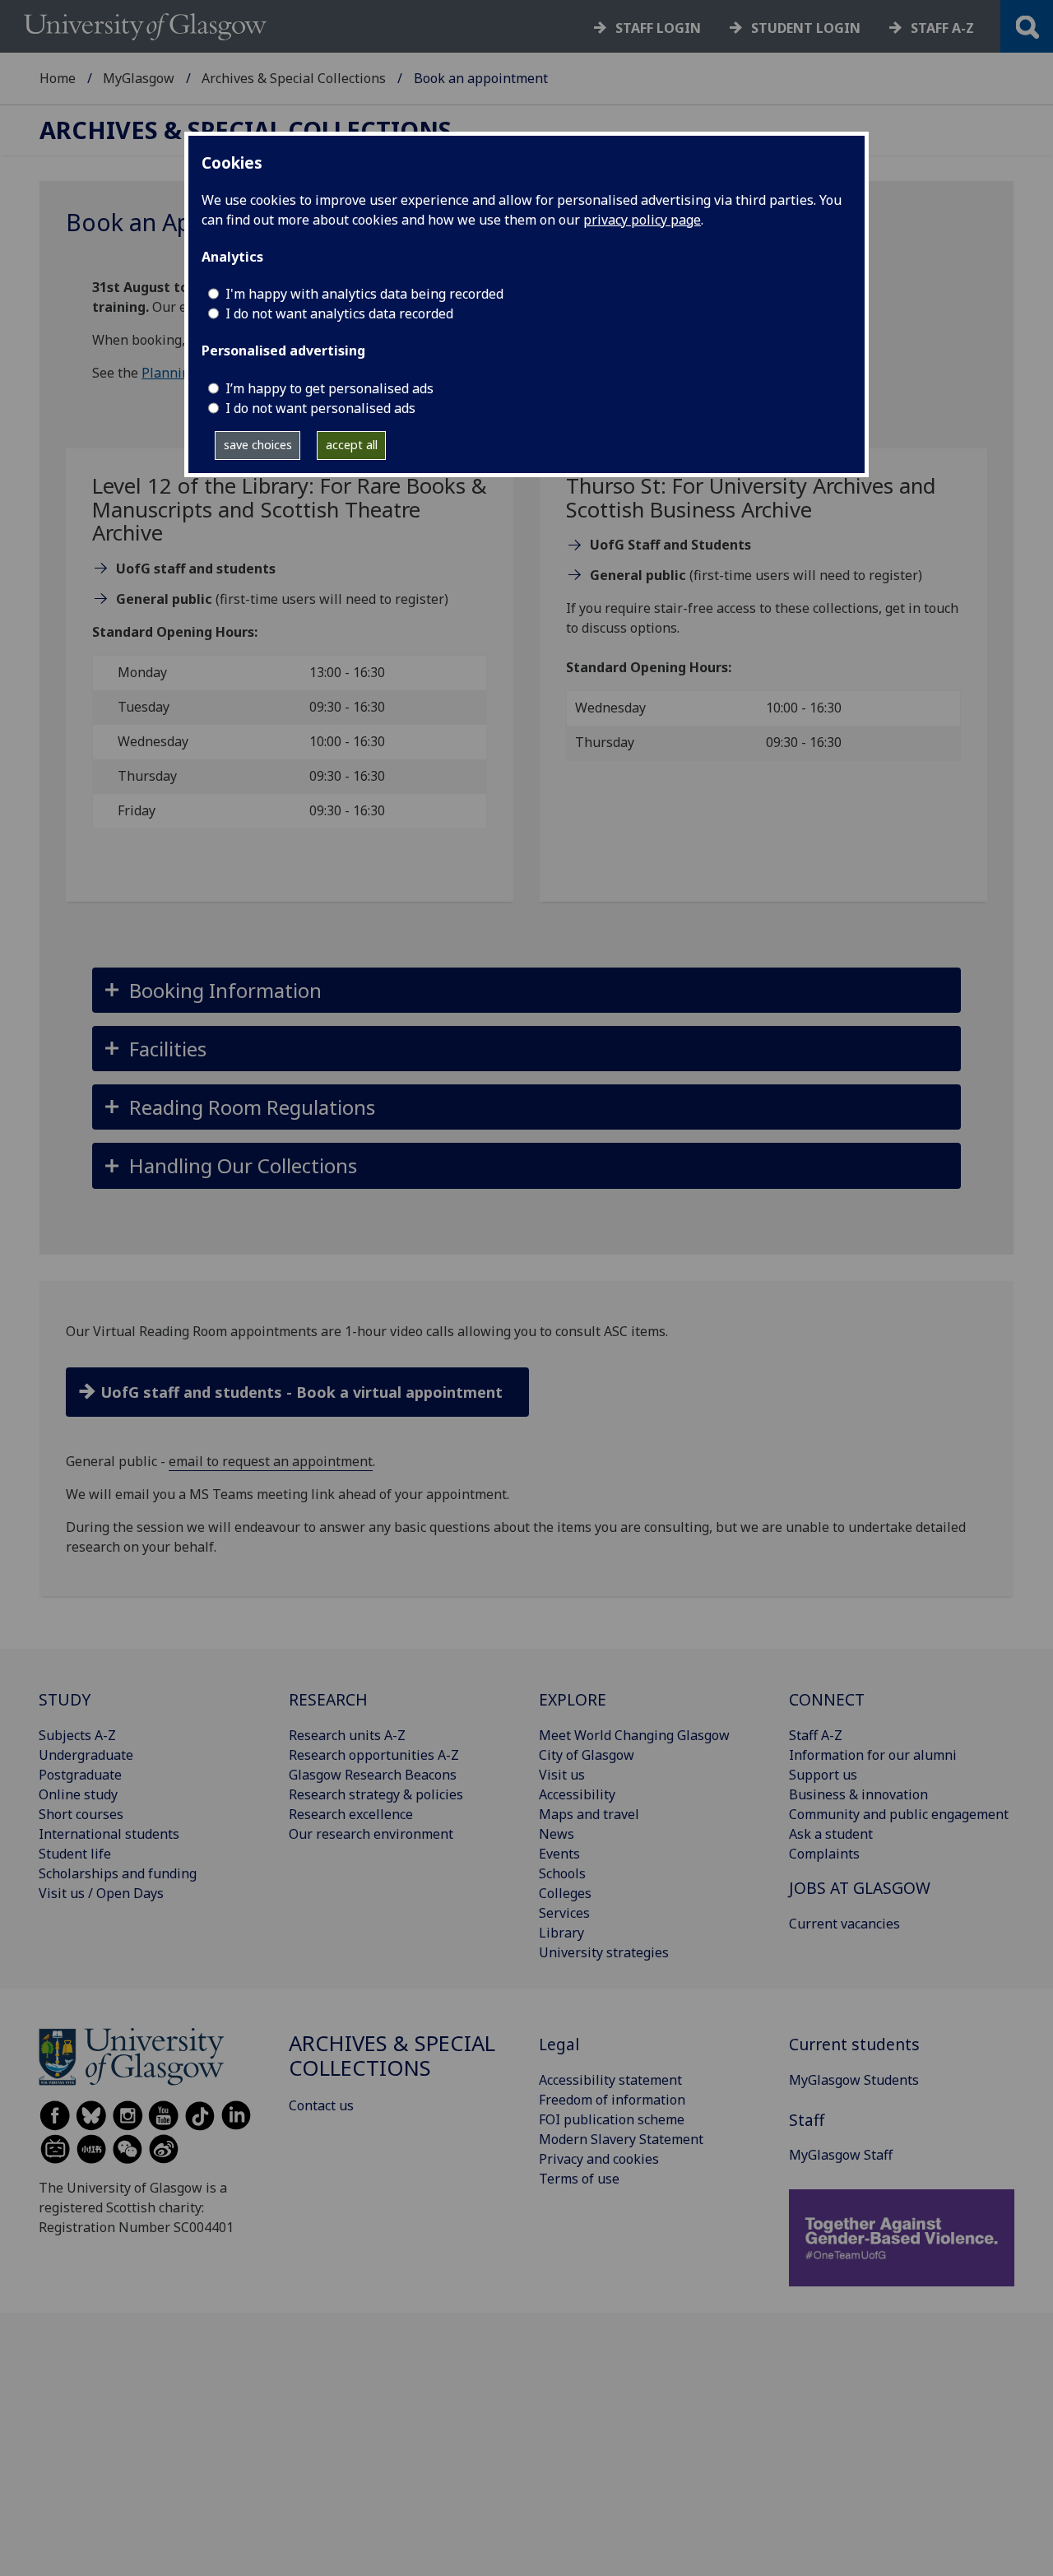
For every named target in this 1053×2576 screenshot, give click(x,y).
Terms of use (579, 2179)
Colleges (565, 1893)
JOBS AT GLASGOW (860, 1888)
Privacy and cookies (599, 2159)
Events (559, 1854)
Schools (562, 1873)
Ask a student (831, 1834)
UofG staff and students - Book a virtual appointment (302, 1392)
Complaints (824, 1854)
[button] (526, 990)
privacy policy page (642, 220)
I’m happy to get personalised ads (329, 388)
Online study (78, 1794)
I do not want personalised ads (320, 408)
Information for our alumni (873, 1755)
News (557, 1834)
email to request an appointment (271, 1461)
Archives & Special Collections (294, 78)
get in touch (922, 608)
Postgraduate (80, 1775)
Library (561, 1933)
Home (58, 78)
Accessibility (577, 1794)
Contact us (321, 2105)
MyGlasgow (139, 78)
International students (109, 1834)
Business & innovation (858, 1794)
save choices (258, 445)
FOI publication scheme (612, 2119)
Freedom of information (612, 2100)
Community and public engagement (899, 1814)
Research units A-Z (347, 1735)
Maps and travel (589, 1814)
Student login (806, 28)
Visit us (562, 1775)
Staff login (658, 28)
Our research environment (371, 1834)
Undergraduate (86, 1755)
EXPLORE (573, 1699)
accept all (352, 445)
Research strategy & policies (376, 1794)
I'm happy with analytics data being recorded (364, 294)
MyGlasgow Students (854, 2080)
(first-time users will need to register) (282, 599)
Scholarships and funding (118, 1873)
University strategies (604, 1952)
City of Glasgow (587, 1755)
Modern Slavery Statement (621, 2139)
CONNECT (827, 1699)
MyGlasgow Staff (841, 2155)
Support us (823, 1775)
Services (564, 1913)
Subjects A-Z (77, 1735)
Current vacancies (844, 1924)
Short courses (81, 1814)
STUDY (65, 1699)
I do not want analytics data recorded (339, 313)
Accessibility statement (610, 2080)
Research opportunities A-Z (374, 1755)
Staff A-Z (816, 1735)
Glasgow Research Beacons (373, 1775)
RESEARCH (328, 1699)
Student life (75, 1854)
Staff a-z (942, 28)
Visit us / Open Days (101, 1893)
